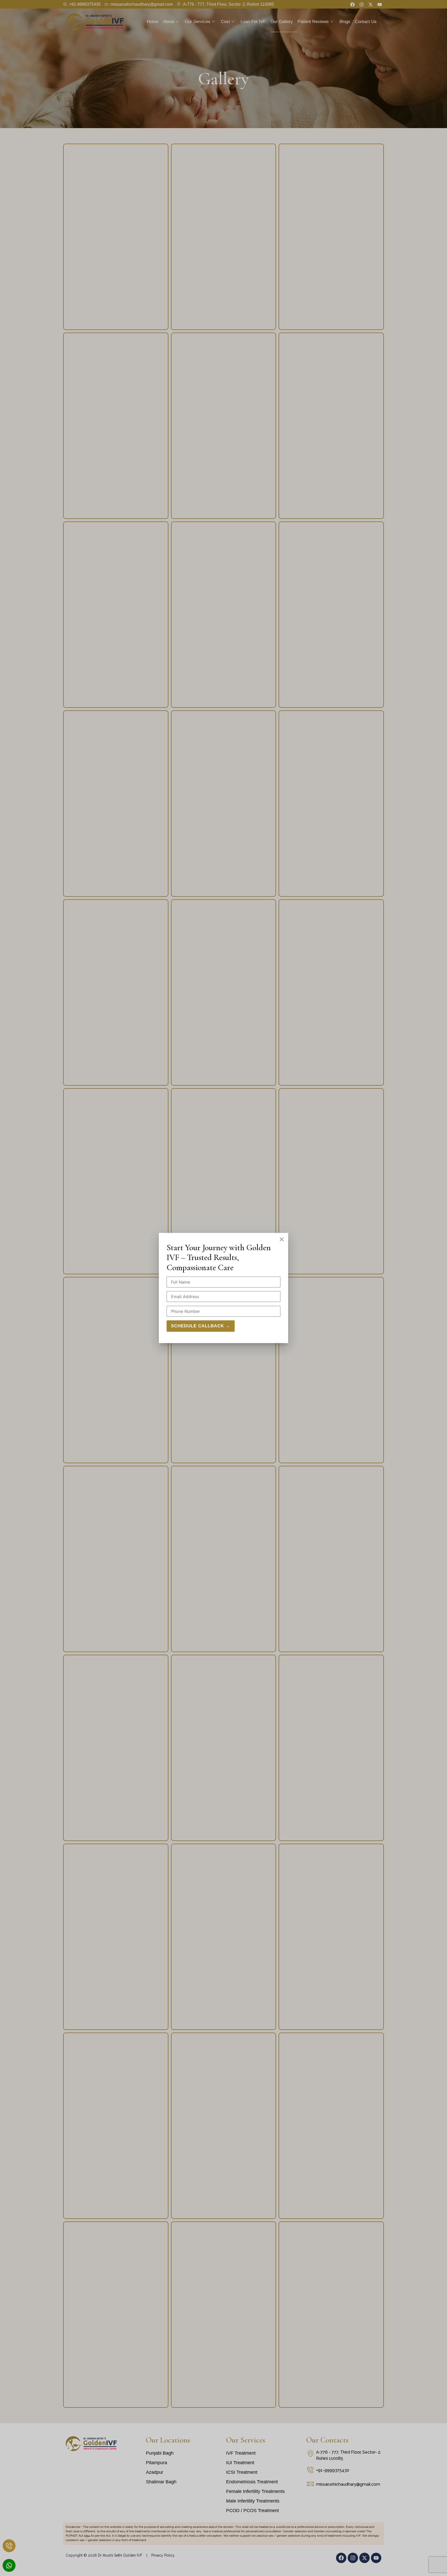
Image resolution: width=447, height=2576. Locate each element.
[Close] (282, 1239)
